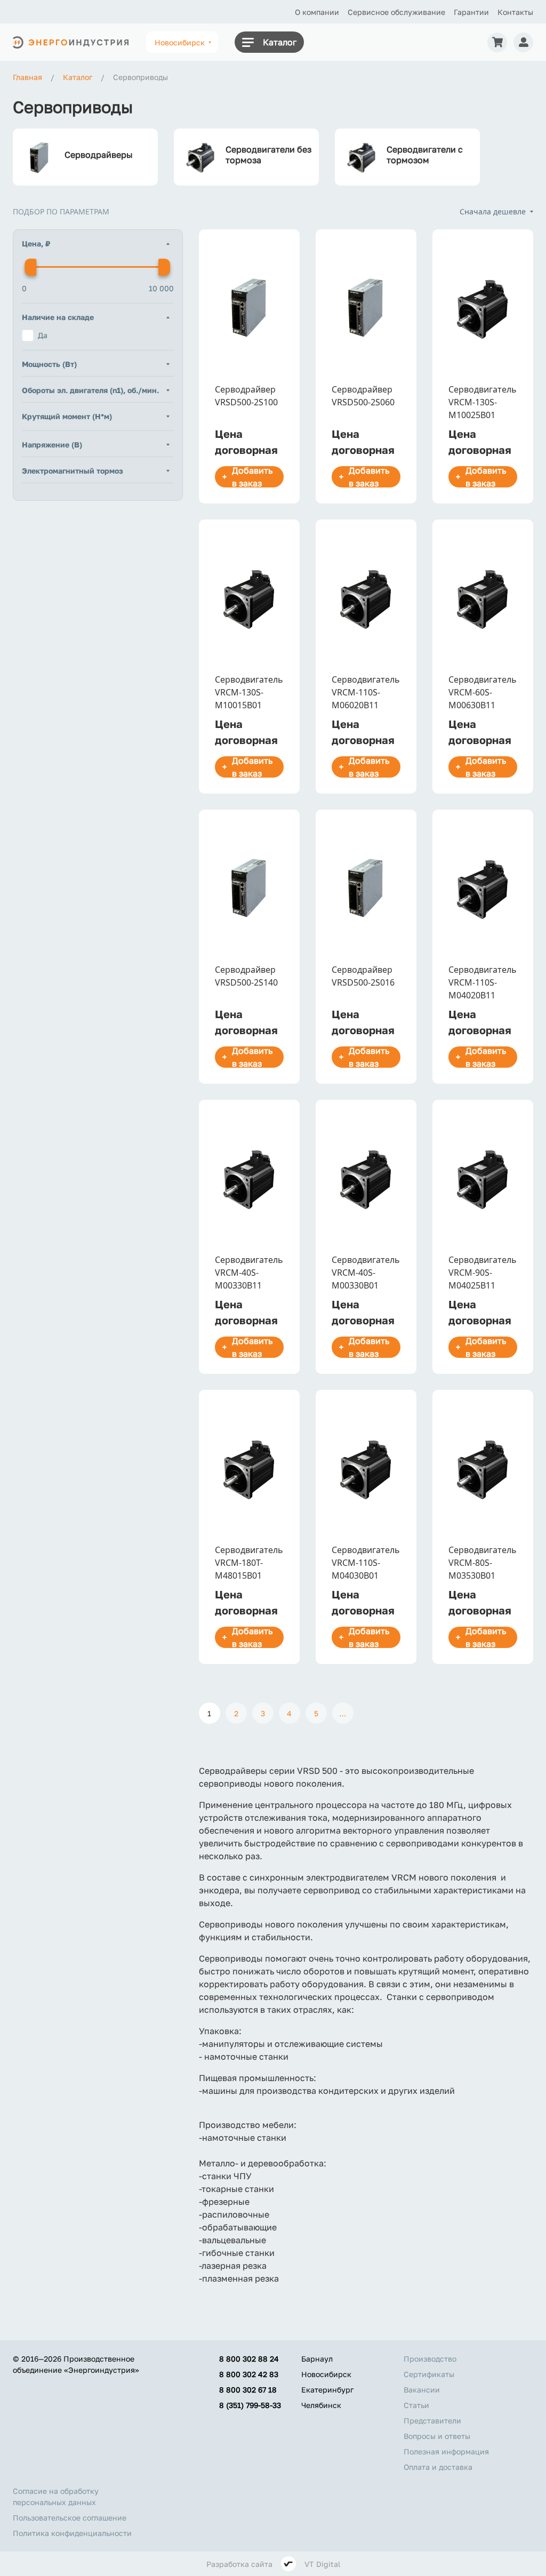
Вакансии (422, 2390)
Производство (430, 2359)
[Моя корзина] (497, 42)
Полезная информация (446, 2451)
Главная (27, 77)
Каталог (280, 42)
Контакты (515, 12)
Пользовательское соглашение (70, 2518)
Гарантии (471, 12)
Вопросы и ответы (437, 2436)
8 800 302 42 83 (249, 2374)
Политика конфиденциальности (72, 2533)
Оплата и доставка (438, 2467)
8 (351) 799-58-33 (250, 2405)
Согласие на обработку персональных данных (56, 2497)
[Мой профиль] (523, 42)
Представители (432, 2421)
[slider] (30, 267)
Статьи (416, 2405)
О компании (317, 12)
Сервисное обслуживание (396, 12)
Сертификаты (429, 2374)
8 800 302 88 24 (249, 2359)
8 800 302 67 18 (248, 2390)
